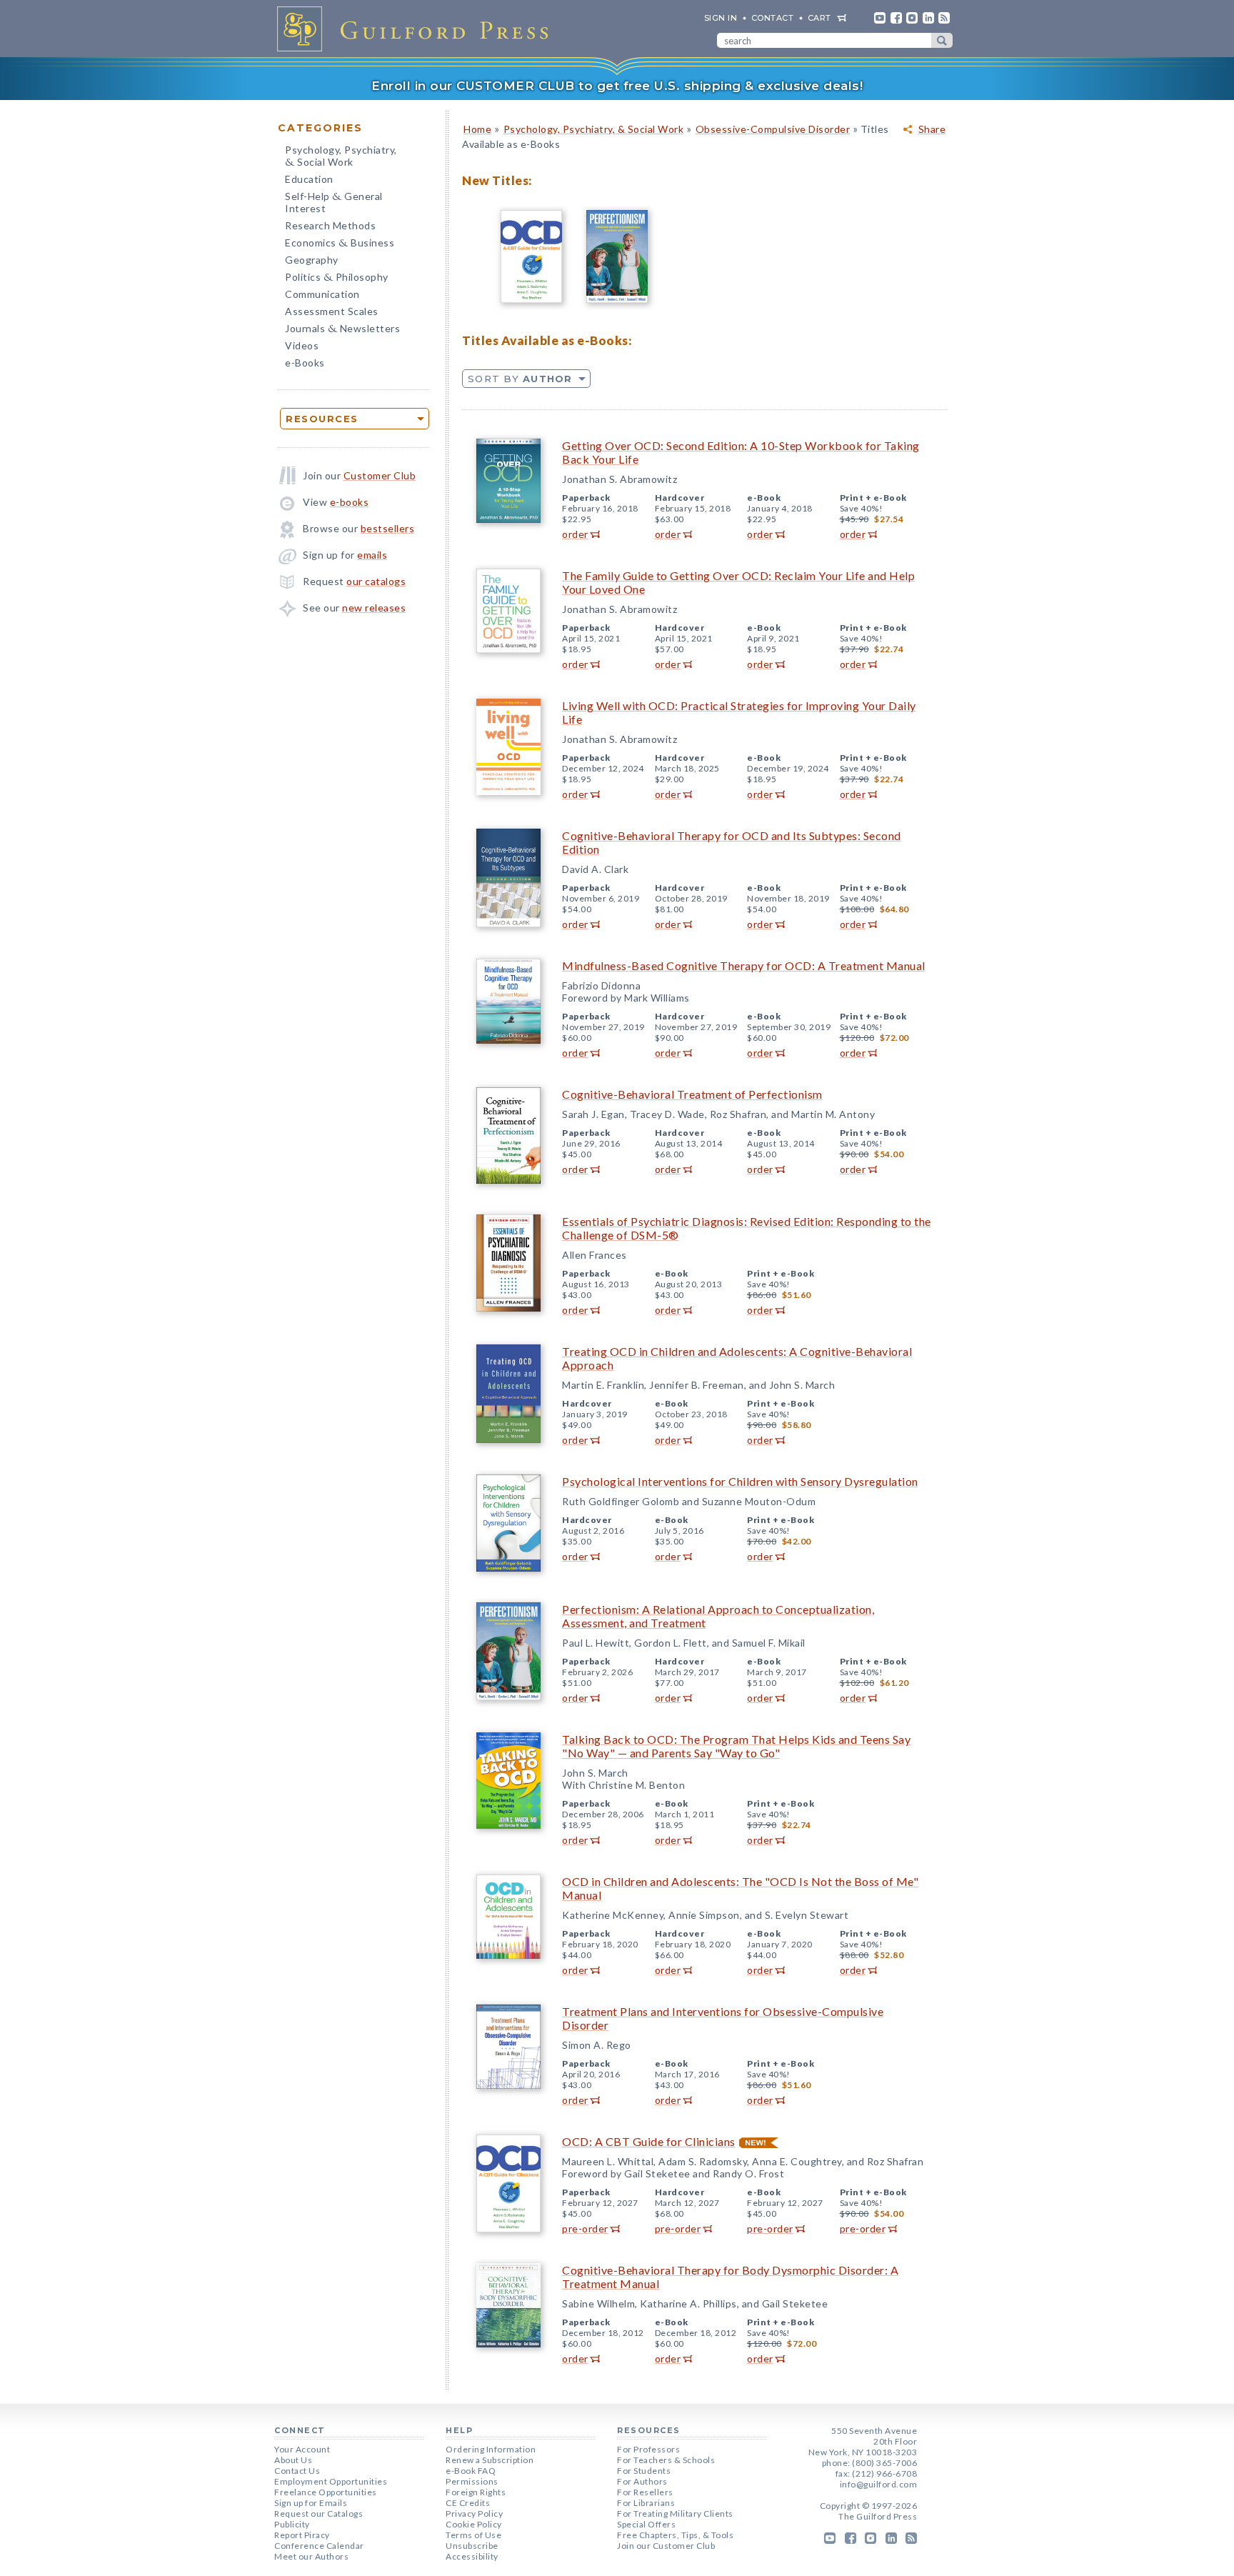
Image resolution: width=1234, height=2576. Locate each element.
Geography (312, 260)
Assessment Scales (332, 311)
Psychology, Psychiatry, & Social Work (594, 129)
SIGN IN (721, 18)
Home (477, 129)
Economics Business (340, 244)
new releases (374, 608)
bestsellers (388, 528)
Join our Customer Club (666, 2546)
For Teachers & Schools (666, 2460)
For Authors (642, 2481)
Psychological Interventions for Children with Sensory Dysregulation (740, 1481)
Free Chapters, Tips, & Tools (675, 2535)
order (575, 534)
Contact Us (297, 2471)
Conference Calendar (319, 2546)
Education (309, 179)
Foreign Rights (476, 2492)
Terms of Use (473, 2535)
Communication (322, 294)
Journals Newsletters (342, 330)
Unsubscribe (472, 2546)
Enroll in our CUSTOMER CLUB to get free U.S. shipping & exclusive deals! (617, 86)
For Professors (648, 2449)
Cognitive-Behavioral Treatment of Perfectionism (692, 1094)
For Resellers (645, 2492)
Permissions (472, 2481)
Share (932, 129)
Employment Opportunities (331, 2481)
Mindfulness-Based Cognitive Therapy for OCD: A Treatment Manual (744, 965)
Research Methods (330, 225)
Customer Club (380, 475)
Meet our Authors (311, 2556)
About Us (293, 2460)
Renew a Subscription (490, 2460)
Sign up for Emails (311, 2503)
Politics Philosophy (337, 278)
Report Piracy (302, 2535)
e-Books (305, 363)
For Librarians (646, 2503)
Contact (773, 18)
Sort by (520, 379)
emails (372, 555)
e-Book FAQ (471, 2471)
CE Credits (468, 2503)
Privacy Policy (474, 2513)
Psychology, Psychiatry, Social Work (341, 157)
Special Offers (646, 2524)
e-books (350, 502)
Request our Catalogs (318, 2513)
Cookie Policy (474, 2524)
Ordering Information (491, 2449)
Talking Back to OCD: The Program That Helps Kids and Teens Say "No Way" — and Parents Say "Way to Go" (736, 1746)
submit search (942, 40)
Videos (302, 345)
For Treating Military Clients (675, 2513)
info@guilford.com (879, 2484)
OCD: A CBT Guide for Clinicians (649, 2141)
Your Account (302, 2449)
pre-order (585, 2228)
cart (819, 18)
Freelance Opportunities (326, 2492)
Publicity (292, 2524)
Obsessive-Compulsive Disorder (773, 129)
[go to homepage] (417, 29)
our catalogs (376, 581)
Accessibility (472, 2556)
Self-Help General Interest (334, 202)
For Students (644, 2471)
